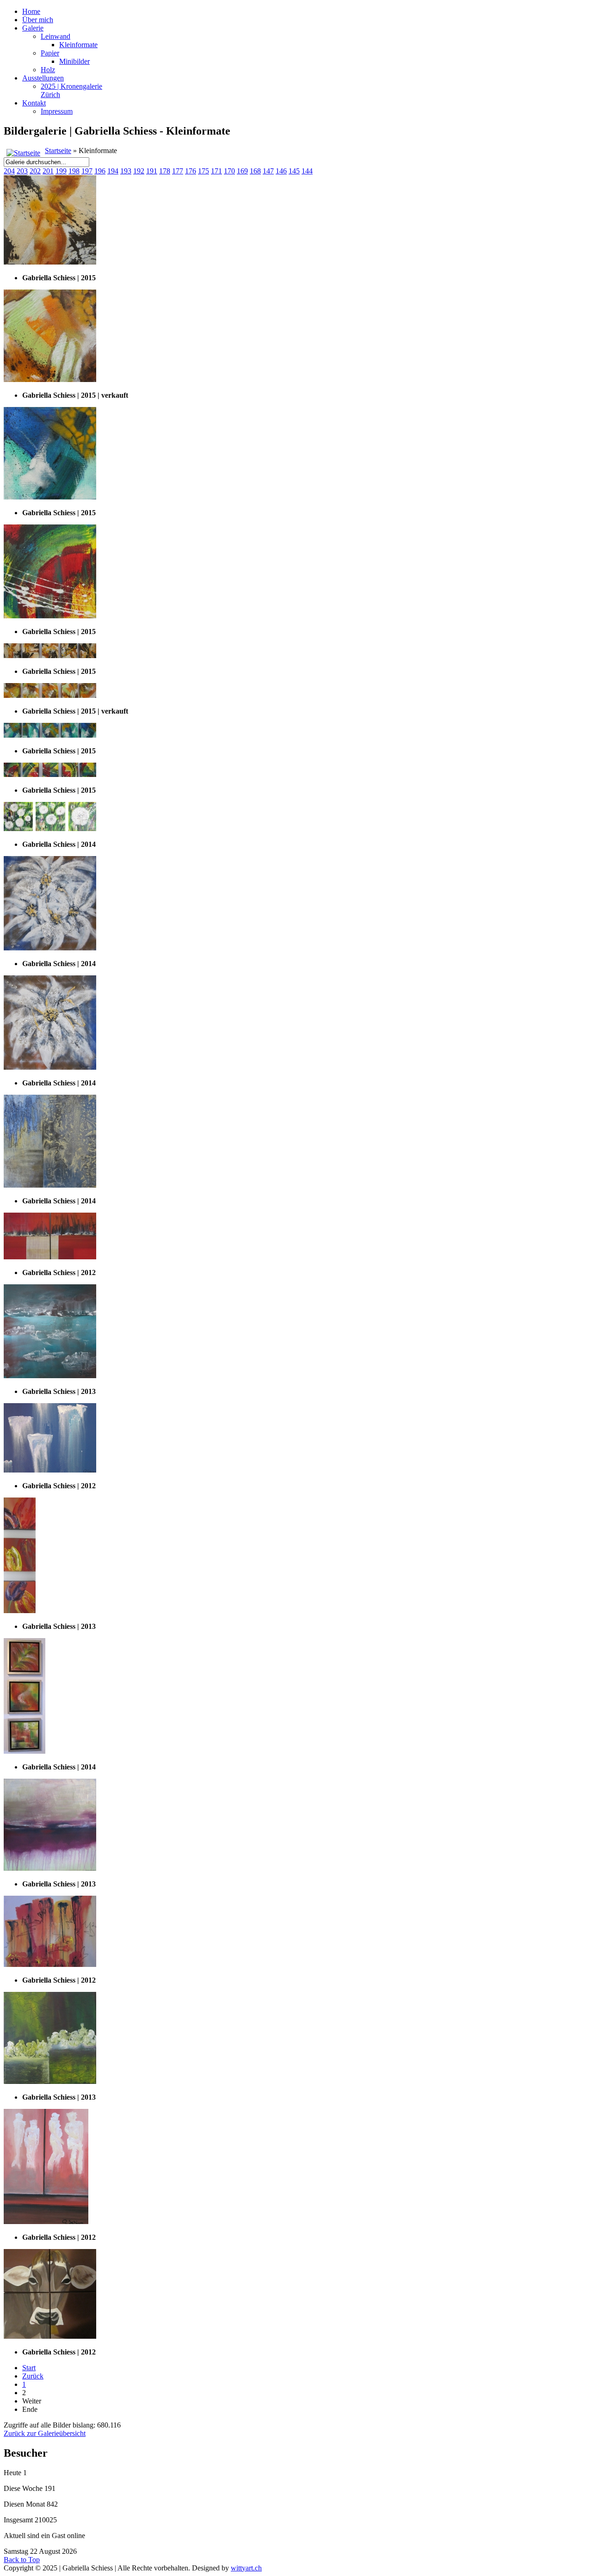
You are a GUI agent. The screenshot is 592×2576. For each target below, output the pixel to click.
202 (35, 171)
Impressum (57, 111)
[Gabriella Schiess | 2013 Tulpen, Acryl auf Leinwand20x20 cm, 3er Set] (20, 1611)
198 (74, 171)
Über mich (38, 20)
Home (31, 11)
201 (48, 171)
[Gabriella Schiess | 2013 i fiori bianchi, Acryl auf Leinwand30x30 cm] (50, 2081)
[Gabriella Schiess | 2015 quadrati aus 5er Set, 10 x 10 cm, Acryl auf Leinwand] (50, 262)
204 (9, 171)
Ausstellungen (43, 78)
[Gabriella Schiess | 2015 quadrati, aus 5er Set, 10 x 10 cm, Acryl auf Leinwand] (50, 497)
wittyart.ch (246, 2568)
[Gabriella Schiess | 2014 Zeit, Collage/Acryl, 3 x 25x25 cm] (50, 829)
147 (268, 171)
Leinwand (55, 36)
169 (242, 171)
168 (255, 171)
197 (87, 171)
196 (100, 171)
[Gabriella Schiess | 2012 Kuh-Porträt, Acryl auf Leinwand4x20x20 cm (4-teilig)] (50, 2336)
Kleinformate (78, 45)
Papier (50, 53)
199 (61, 171)
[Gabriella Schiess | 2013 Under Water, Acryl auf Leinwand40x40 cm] (50, 1376)
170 (229, 171)
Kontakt (34, 103)
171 (216, 171)
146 (281, 171)
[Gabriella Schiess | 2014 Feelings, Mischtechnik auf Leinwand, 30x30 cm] (50, 1185)
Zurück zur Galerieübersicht (45, 2433)
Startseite (58, 151)
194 (113, 171)
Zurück (33, 2376)
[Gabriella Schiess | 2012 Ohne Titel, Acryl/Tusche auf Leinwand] (50, 1964)
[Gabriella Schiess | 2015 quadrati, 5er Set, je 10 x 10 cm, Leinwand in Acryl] (50, 735)
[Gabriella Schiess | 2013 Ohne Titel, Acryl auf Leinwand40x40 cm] (50, 1868)
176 (191, 171)
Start (29, 2368)
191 (152, 171)
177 (178, 171)
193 (126, 171)
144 (307, 171)
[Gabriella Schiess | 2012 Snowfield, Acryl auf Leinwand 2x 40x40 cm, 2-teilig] (50, 1257)
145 (294, 171)
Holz (48, 70)
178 (165, 171)
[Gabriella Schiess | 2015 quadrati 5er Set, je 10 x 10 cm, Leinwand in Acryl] (50, 656)
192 (139, 171)
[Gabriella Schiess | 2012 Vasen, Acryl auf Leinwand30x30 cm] (50, 1470)
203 (22, 171)
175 (203, 171)
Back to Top (22, 2560)
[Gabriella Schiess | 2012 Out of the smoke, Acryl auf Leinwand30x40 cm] (46, 2222)
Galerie (33, 28)
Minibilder (74, 61)
